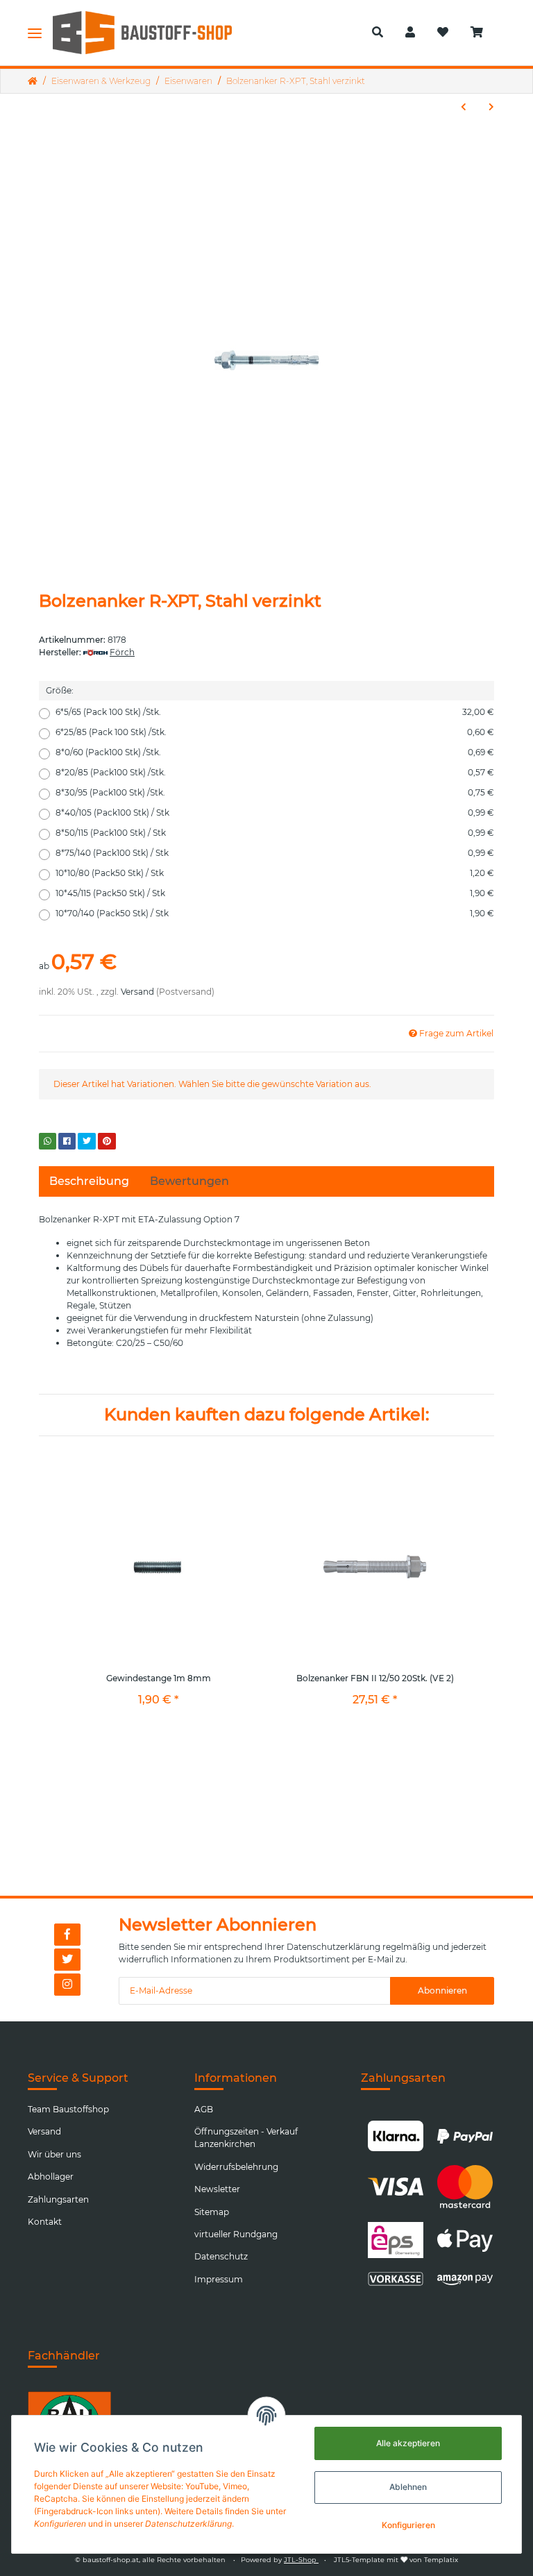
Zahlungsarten (58, 2199)
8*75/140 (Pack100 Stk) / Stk (275, 853)
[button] (378, 33)
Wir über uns (54, 2154)
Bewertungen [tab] (189, 1181)
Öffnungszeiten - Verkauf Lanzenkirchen (246, 2138)
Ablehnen (408, 2487)
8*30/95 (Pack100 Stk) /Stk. (275, 792)
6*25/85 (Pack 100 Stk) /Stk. (275, 732)
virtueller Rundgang (236, 2234)
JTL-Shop (301, 2560)
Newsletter (217, 2189)
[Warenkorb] (482, 33)
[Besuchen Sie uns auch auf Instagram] (67, 1985)
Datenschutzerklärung (333, 1947)
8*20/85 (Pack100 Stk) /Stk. (275, 772)
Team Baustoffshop (68, 2109)
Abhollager (51, 2177)
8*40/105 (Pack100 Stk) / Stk (275, 813)
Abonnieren (442, 1990)
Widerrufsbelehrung (236, 2167)
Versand (137, 992)
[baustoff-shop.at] (152, 33)
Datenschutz (221, 2256)
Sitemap (212, 2212)
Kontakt (45, 2222)
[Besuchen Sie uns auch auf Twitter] (67, 1960)
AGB (204, 2109)
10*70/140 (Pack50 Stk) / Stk (275, 913)
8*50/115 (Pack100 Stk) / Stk (275, 833)
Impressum (219, 2279)
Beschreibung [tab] (89, 1181)
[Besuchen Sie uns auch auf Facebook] (67, 1935)
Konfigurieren (408, 2525)
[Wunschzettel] (443, 33)
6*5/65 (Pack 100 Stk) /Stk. (275, 712)
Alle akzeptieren (408, 2443)
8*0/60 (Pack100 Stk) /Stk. (275, 752)
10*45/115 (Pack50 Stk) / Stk (275, 893)
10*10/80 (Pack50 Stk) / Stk (275, 873)
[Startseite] (33, 81)
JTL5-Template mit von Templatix (396, 2560)
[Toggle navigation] (35, 33)
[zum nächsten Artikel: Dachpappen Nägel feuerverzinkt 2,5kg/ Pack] (491, 107)
